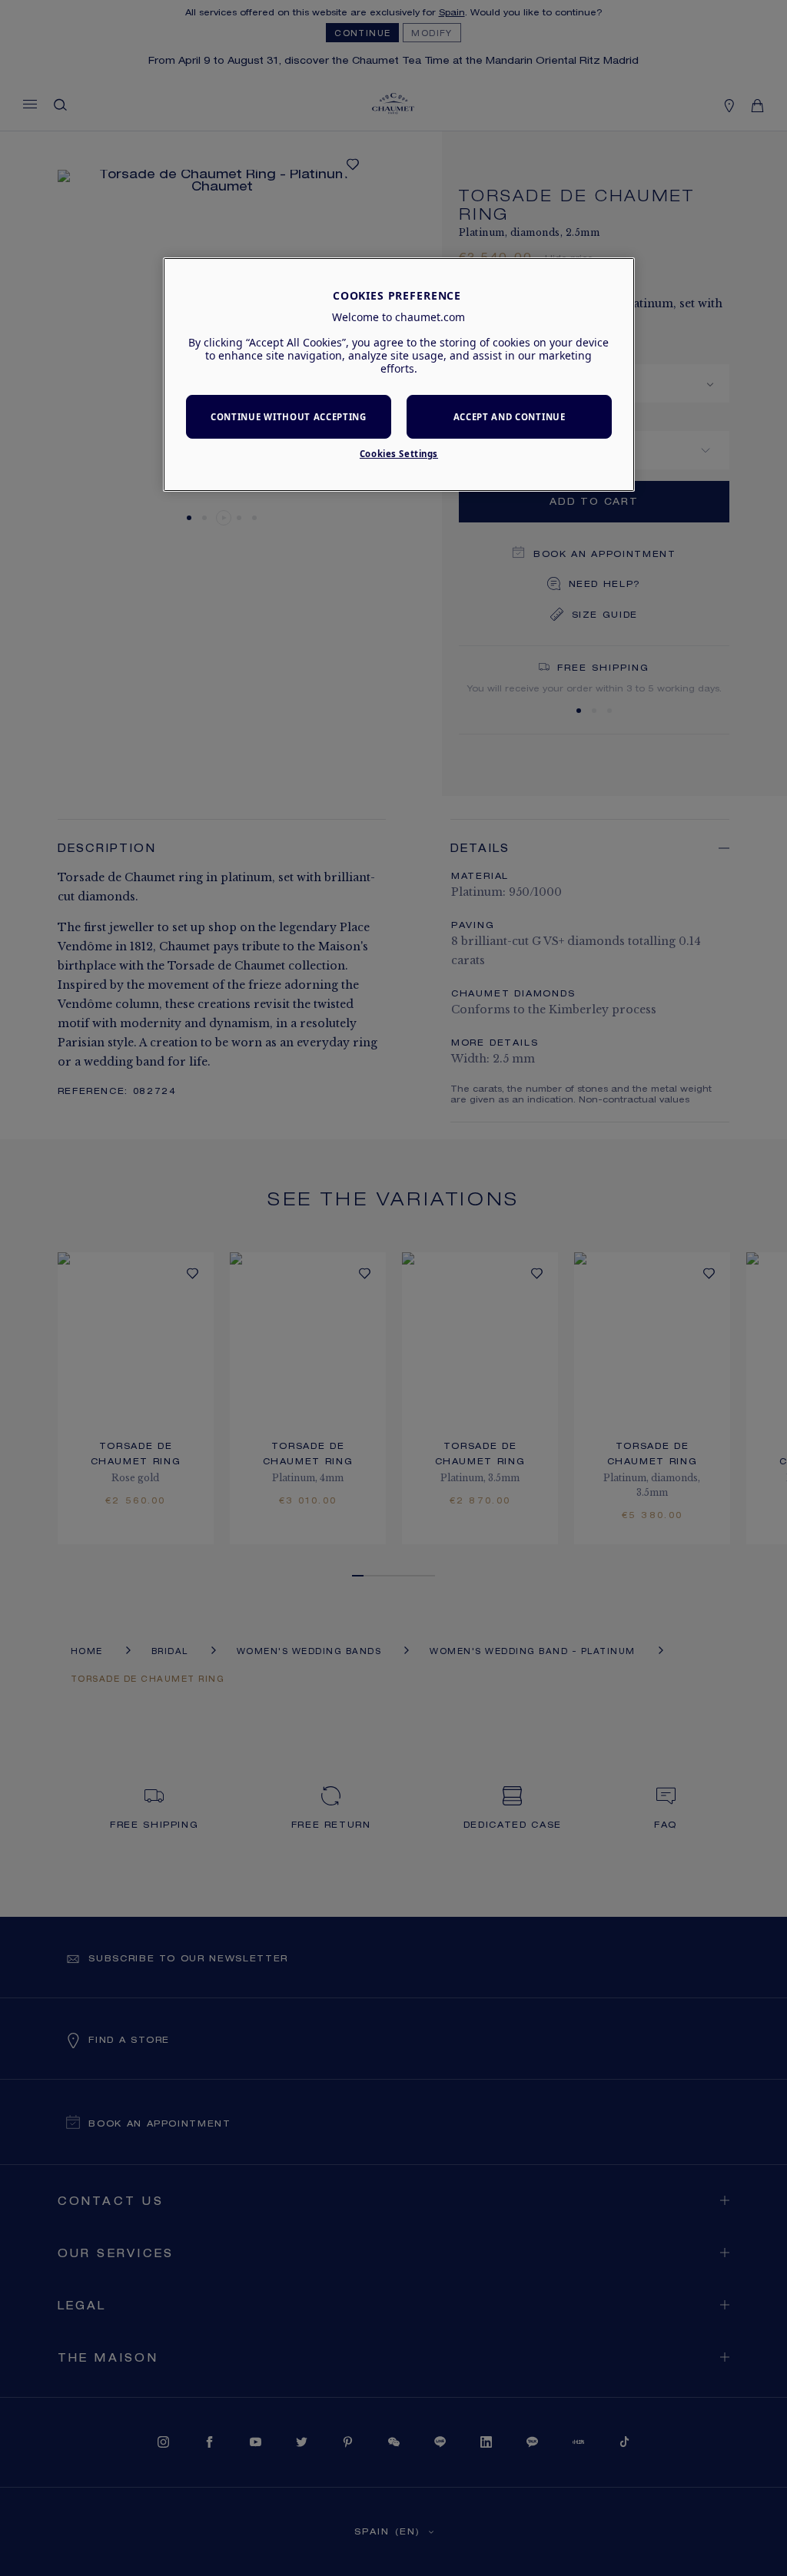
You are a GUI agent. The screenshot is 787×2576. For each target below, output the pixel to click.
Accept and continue (510, 417)
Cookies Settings (399, 454)
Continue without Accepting (289, 417)
